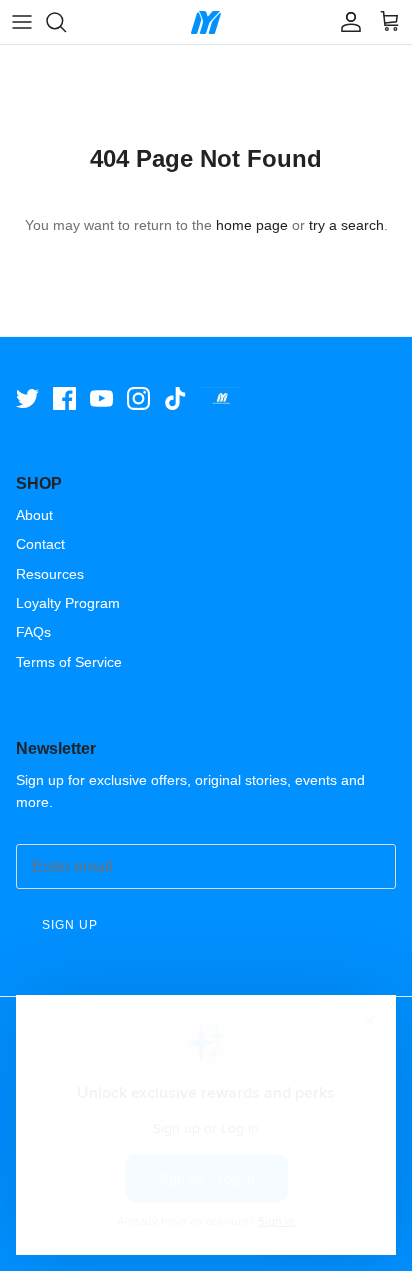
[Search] (66, 22)
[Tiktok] (175, 398)
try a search (346, 225)
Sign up (70, 925)
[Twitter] (27, 398)
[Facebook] (64, 398)
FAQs (33, 632)
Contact (40, 544)
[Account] (346, 22)
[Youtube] (101, 398)
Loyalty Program (68, 603)
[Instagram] (138, 398)
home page (252, 225)
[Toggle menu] (22, 22)
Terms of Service (69, 662)
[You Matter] (206, 22)
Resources (50, 574)
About (34, 515)
